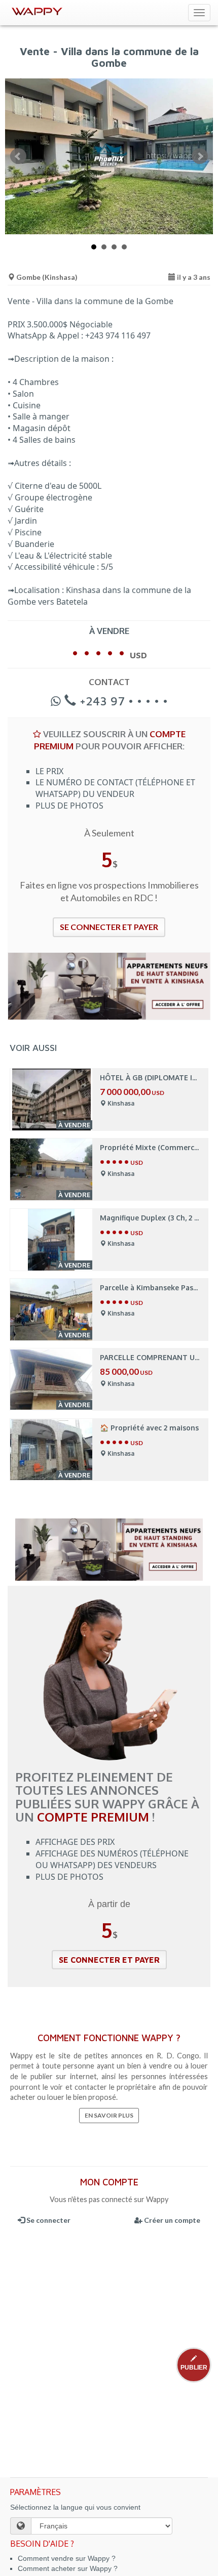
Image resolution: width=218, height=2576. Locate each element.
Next (200, 156)
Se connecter (48, 2220)
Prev (18, 156)
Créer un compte (171, 2220)
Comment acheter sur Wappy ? (68, 2568)
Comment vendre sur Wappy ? (67, 2558)
